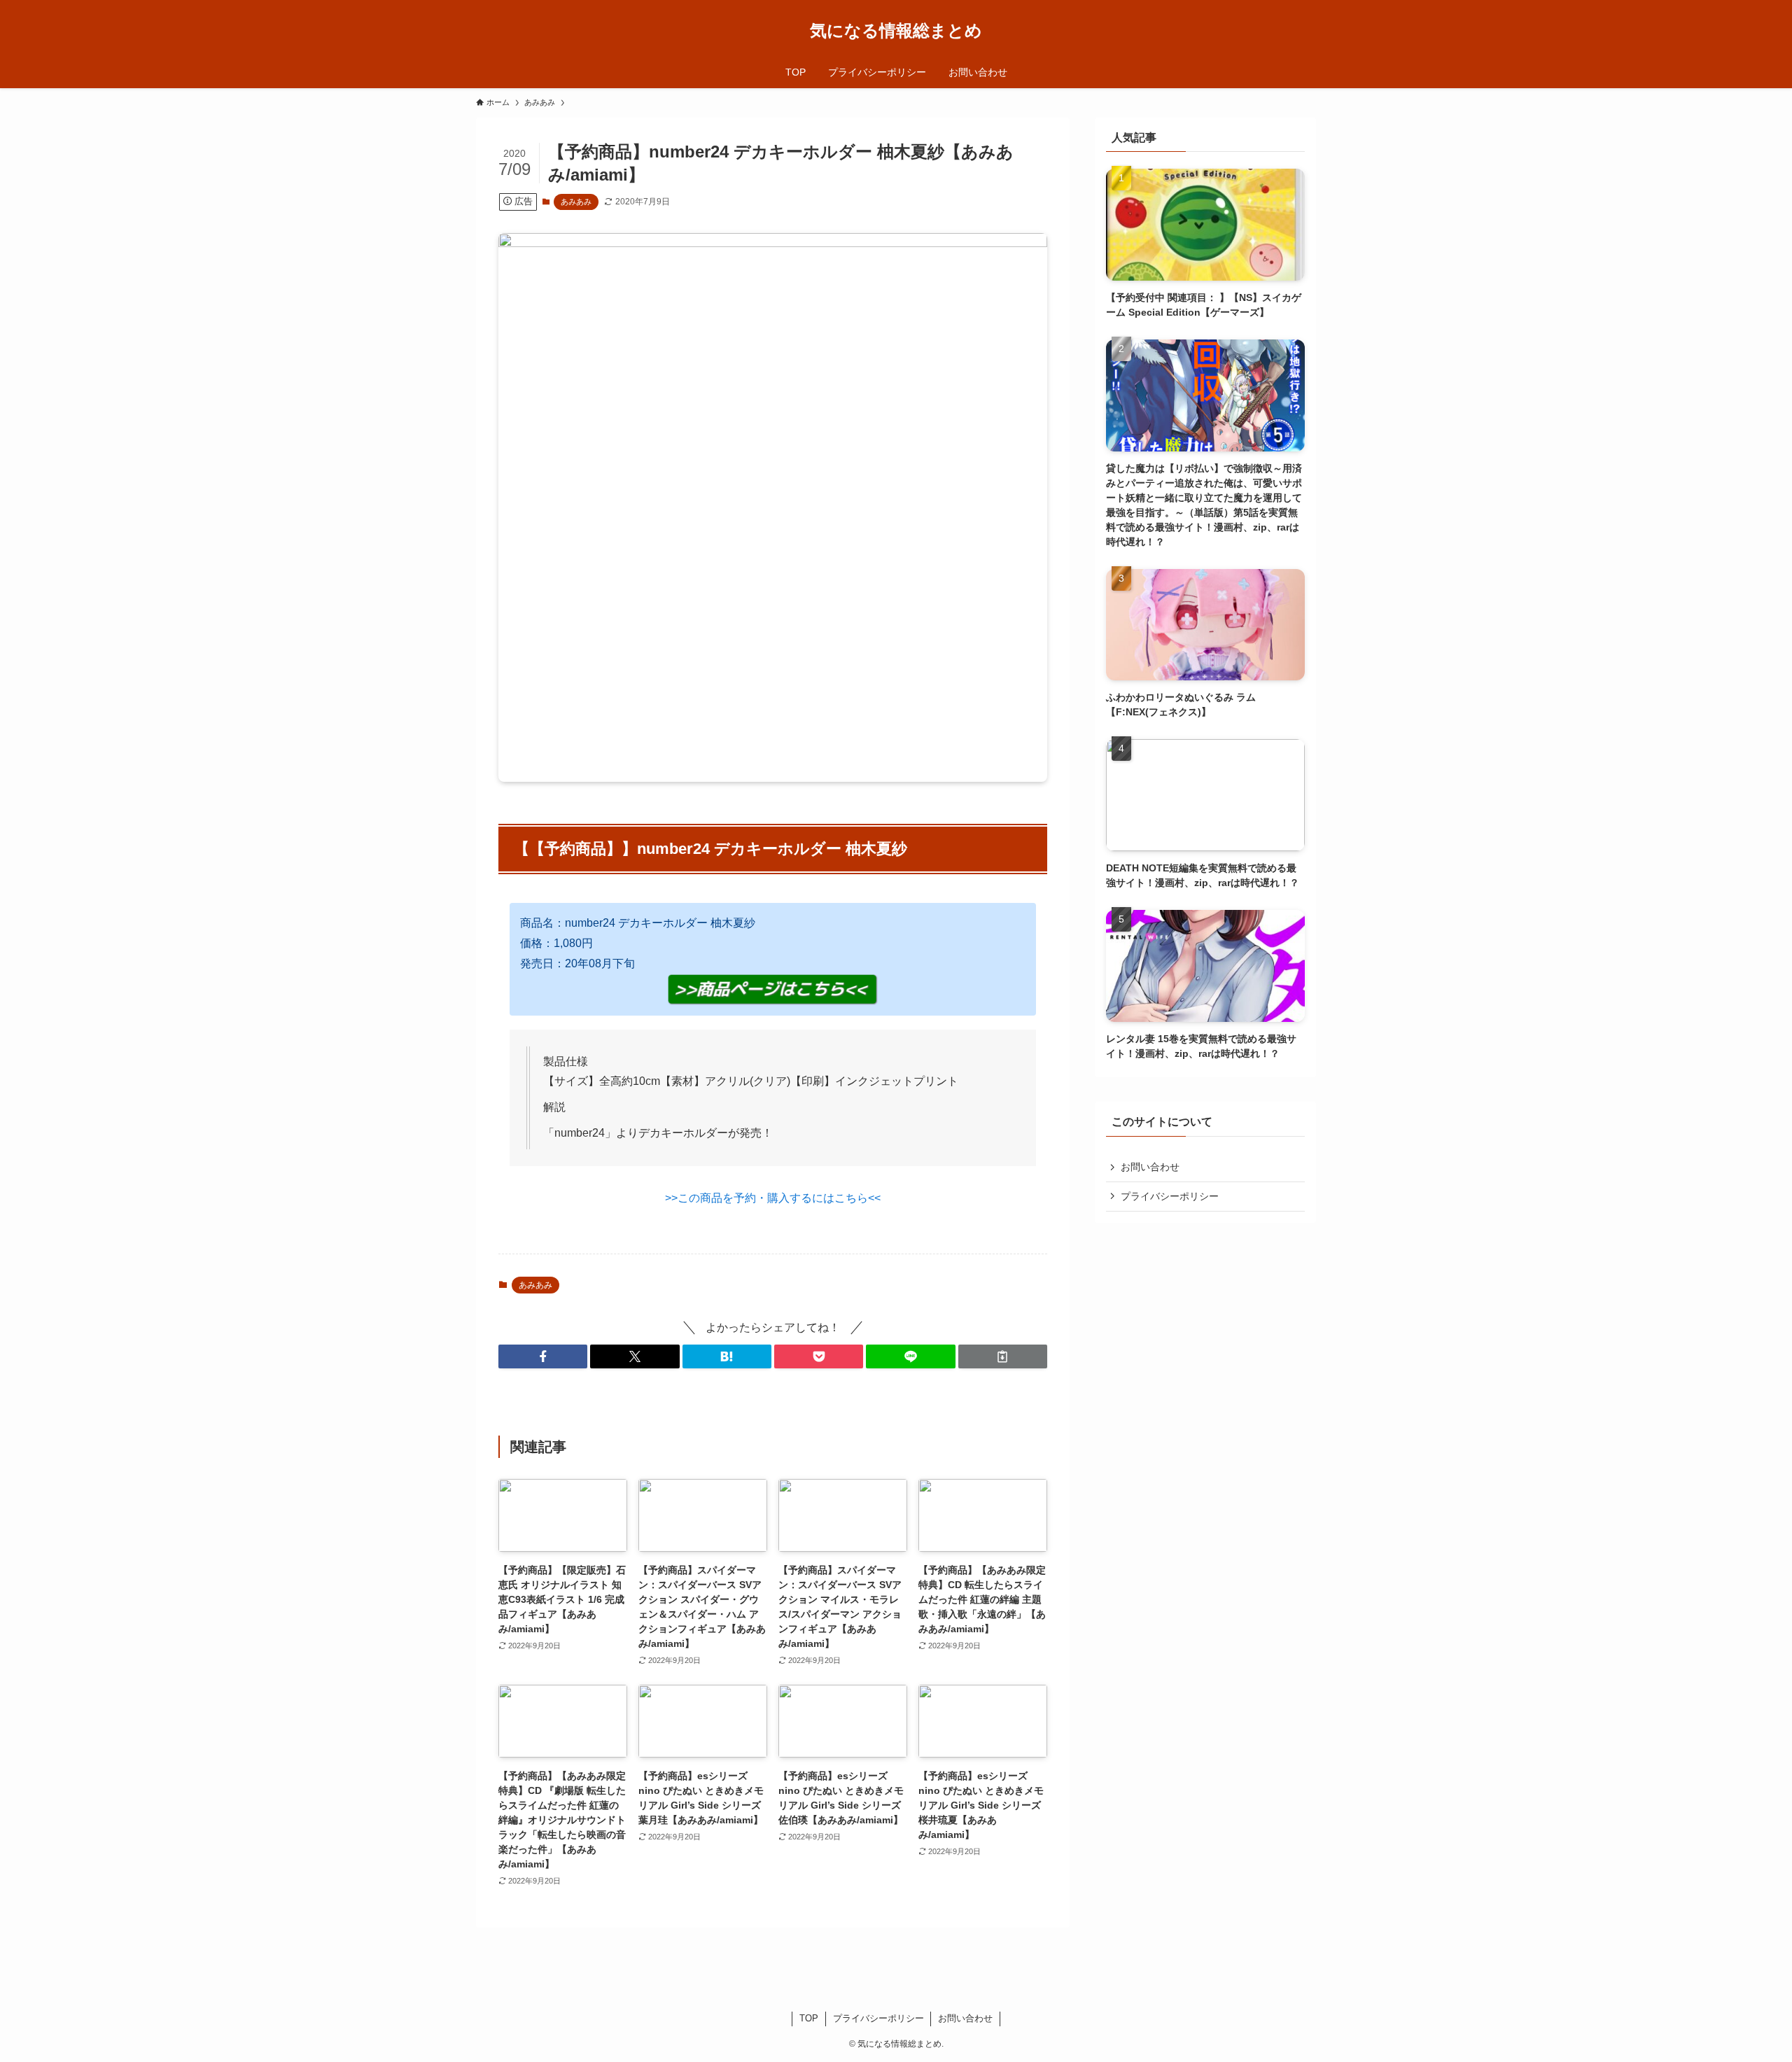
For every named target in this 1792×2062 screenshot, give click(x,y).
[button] (543, 1356)
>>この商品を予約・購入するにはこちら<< (773, 1198)
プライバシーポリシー (1170, 1196)
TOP (809, 2018)
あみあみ (576, 202)
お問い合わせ (1150, 1167)
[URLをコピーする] (1003, 1356)
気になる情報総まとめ (896, 31)
